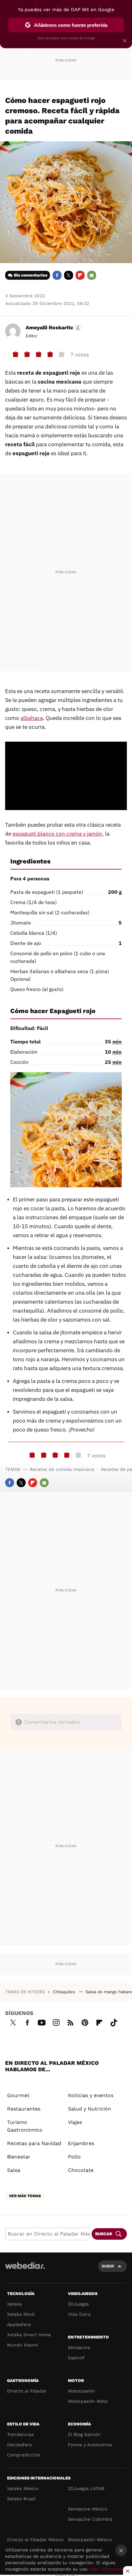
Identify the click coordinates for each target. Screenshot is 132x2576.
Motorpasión (82, 2391)
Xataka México (23, 2488)
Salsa (14, 2170)
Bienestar (19, 2157)
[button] (53, 328)
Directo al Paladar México (35, 2540)
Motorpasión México (90, 2540)
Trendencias (20, 2434)
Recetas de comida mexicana (62, 1469)
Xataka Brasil (21, 2499)
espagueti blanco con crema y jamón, (58, 834)
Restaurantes (24, 2109)
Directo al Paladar (27, 2391)
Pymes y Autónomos (90, 2445)
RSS (70, 2022)
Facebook (57, 275)
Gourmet (18, 2095)
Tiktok (114, 2022)
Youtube (42, 2022)
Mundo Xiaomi (23, 2345)
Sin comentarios (31, 275)
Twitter (69, 275)
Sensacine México (87, 2509)
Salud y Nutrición (90, 2109)
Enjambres (81, 2143)
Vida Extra (79, 2314)
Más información (108, 2569)
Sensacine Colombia (90, 2519)
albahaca (32, 718)
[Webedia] (25, 2270)
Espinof (76, 2358)
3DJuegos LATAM (86, 2488)
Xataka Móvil (21, 2314)
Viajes (75, 2122)
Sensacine (79, 2347)
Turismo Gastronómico (25, 2126)
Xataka (14, 2304)
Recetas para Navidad (34, 2143)
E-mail (92, 275)
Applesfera (19, 2324)
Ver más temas (25, 2196)
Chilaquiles (65, 1992)
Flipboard (80, 275)
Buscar (104, 2234)
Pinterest (85, 2022)
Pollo (74, 2157)
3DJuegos (78, 2304)
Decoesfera (19, 2445)
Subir (108, 2266)
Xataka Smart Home (29, 2335)
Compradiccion (24, 2455)
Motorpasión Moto (88, 2401)
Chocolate (81, 2170)
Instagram (56, 2022)
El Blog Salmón (84, 2434)
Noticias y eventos (91, 2095)
